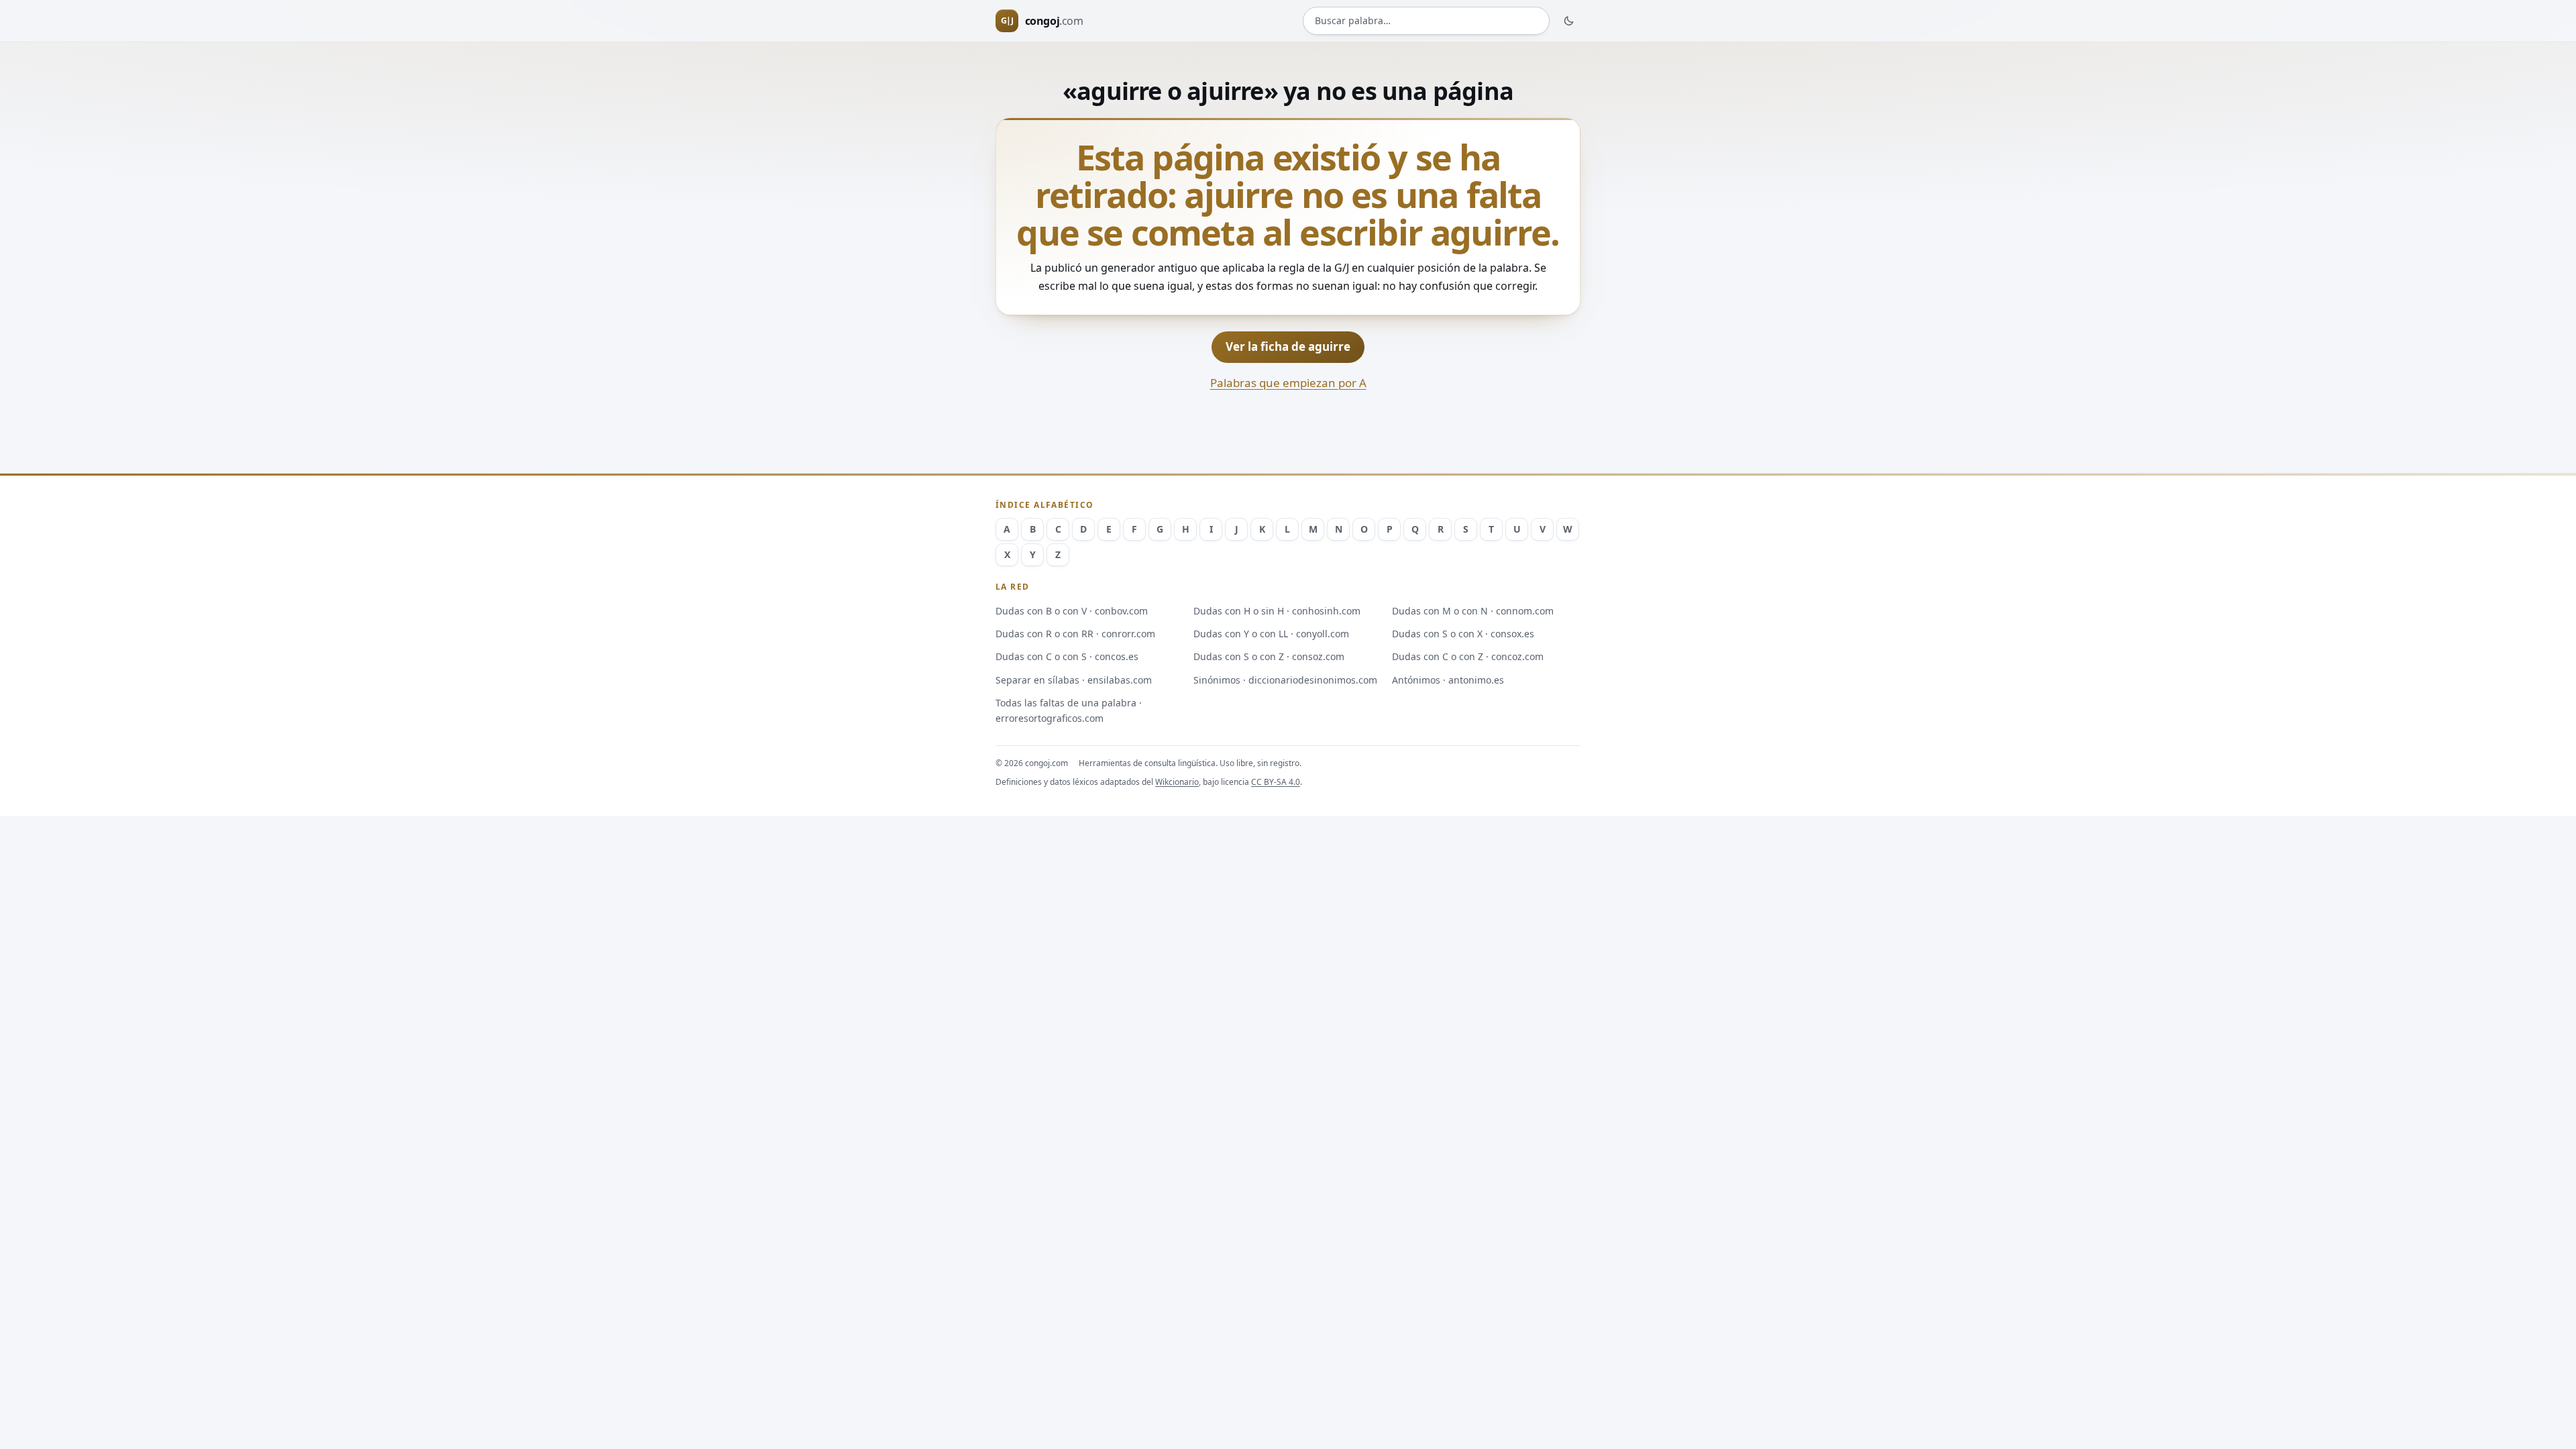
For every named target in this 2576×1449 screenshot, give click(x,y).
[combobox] (1426, 21)
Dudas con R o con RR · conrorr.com (1075, 634)
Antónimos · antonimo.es (1448, 680)
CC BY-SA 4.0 (1276, 782)
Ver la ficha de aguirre (1288, 346)
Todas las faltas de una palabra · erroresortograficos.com (1069, 710)
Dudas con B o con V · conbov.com (1072, 611)
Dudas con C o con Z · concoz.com (1468, 656)
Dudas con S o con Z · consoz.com (1269, 656)
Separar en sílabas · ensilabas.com (1074, 680)
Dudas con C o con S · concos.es (1067, 656)
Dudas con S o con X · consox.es (1463, 634)
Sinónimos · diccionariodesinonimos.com (1285, 680)
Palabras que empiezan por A (1288, 383)
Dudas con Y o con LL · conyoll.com (1271, 634)
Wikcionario (1177, 782)
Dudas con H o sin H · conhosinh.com (1277, 611)
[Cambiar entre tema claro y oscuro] (1569, 21)
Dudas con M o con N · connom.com (1473, 611)
